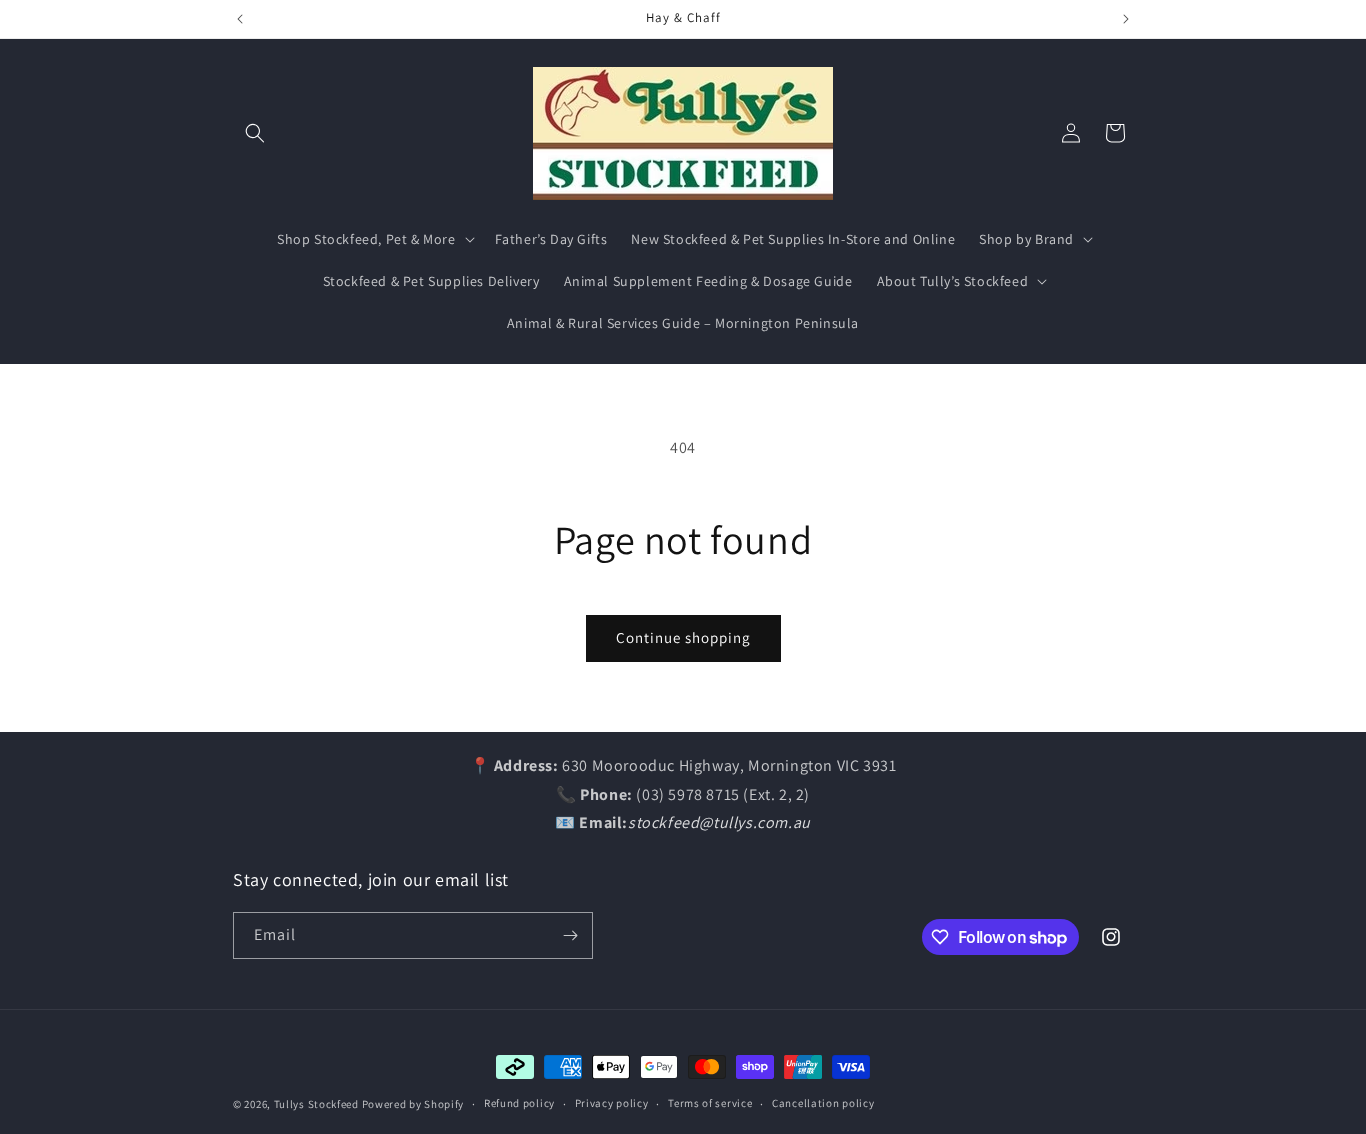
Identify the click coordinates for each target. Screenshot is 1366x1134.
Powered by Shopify (413, 1104)
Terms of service (710, 1103)
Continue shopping (683, 637)
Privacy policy (612, 1103)
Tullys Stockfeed (316, 1104)
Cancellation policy (823, 1103)
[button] (255, 133)
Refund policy (519, 1103)
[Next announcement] (1126, 19)
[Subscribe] (570, 935)
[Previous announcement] (240, 19)
